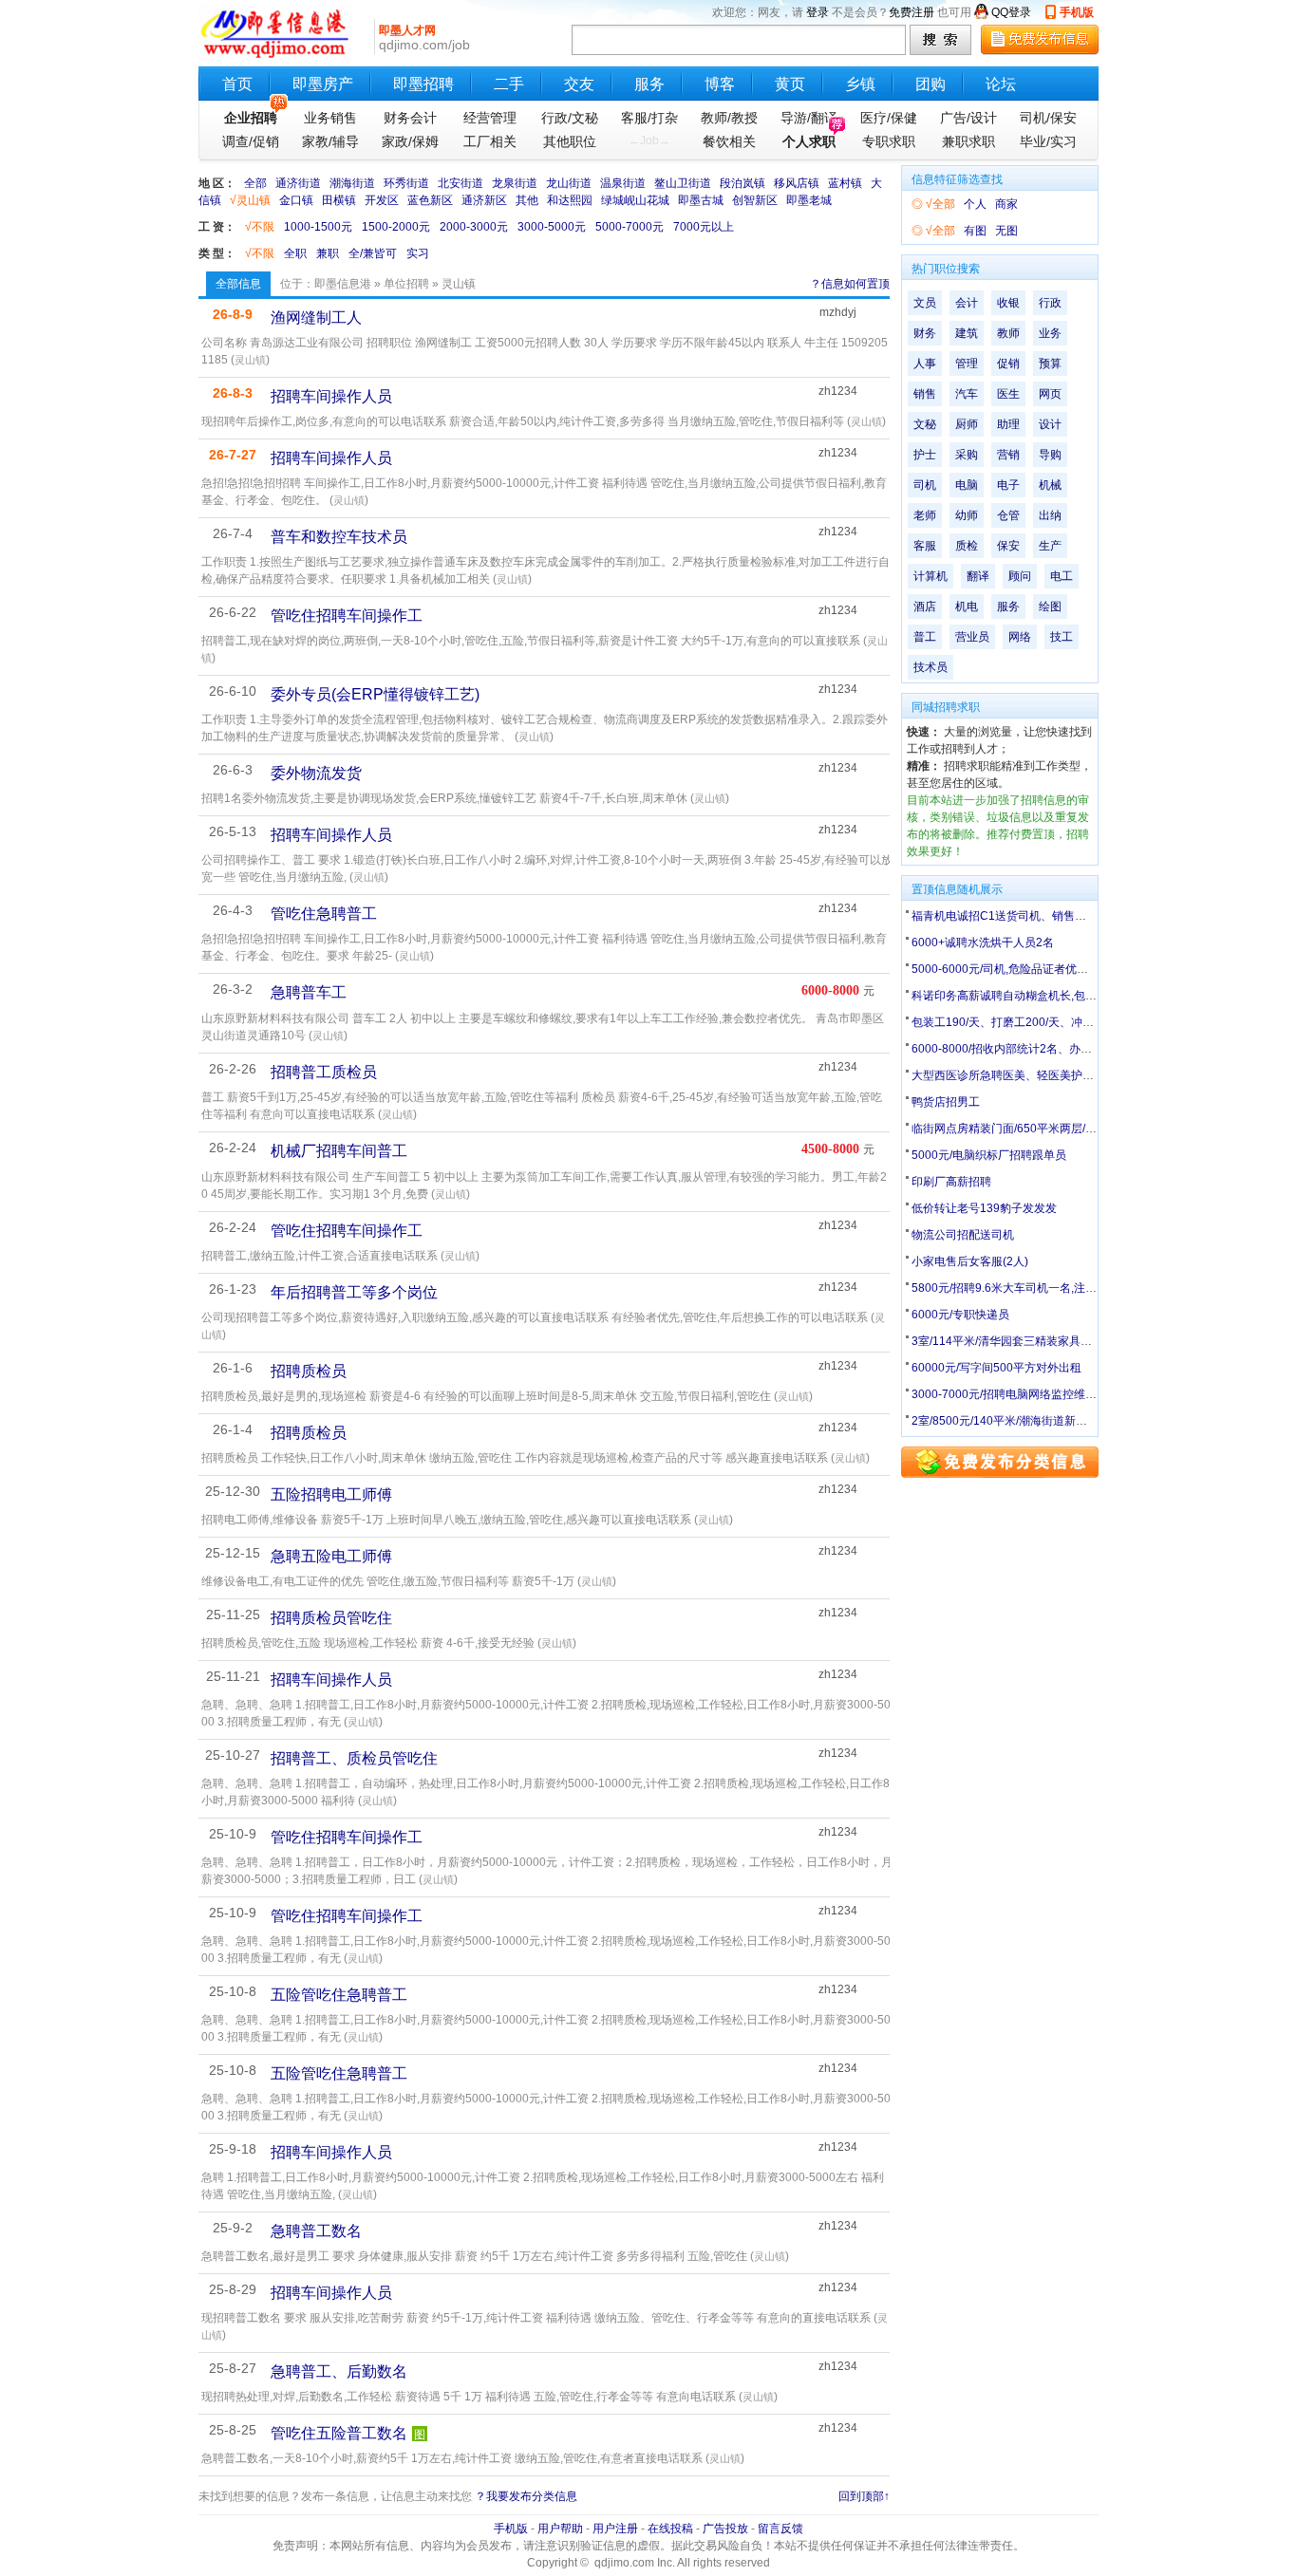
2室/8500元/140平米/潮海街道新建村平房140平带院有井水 (1061, 1421)
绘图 (1050, 607)
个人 (975, 204)
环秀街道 (406, 183)
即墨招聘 (423, 84)
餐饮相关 (729, 141)
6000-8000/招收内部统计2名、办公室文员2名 (1028, 1049)
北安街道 (461, 183)
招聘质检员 (309, 1371)
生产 (1050, 546)
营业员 (972, 637)
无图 (1006, 231)
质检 (967, 546)
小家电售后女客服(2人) (970, 1261)
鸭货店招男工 (946, 1102)
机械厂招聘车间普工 (339, 1151)
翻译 (978, 576)
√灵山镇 (250, 200)
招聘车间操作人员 (331, 396)
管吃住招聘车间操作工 (347, 616)
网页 (1050, 394)
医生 (1008, 394)
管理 (967, 364)
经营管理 (490, 118)
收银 (1008, 303)
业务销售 (330, 118)
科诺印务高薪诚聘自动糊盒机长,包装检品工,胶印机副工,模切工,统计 (1082, 996)
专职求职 (889, 141)
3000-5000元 (552, 227)
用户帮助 (560, 2529)
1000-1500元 (318, 227)
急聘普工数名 (316, 2231)
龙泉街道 (515, 183)
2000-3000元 (474, 227)
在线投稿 (670, 2529)
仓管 (1008, 515)
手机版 (1077, 12)
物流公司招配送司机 (963, 1235)
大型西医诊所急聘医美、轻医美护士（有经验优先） (1043, 1075)
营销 (1008, 455)
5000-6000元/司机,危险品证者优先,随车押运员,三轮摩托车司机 (1071, 969)
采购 (967, 455)
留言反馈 (780, 2529)
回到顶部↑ (864, 2496)
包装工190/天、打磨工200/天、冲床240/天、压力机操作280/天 (1071, 1022)
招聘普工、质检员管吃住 (354, 1758)
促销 (1008, 364)
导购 (1050, 455)
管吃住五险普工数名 (339, 2433)
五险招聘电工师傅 (331, 1494)
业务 (1050, 333)
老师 (925, 515)
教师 (1008, 333)
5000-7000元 (630, 227)
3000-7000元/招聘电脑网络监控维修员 (1010, 1394)
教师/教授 (729, 118)
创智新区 (755, 200)
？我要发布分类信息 (526, 2496)
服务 (649, 84)
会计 (967, 303)
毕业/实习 (1048, 141)
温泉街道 (623, 183)
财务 (925, 333)
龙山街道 (569, 183)
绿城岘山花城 (635, 200)
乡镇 (860, 84)
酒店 (925, 607)
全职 (295, 253)
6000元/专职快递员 (960, 1315)
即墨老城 (809, 200)
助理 (1008, 424)
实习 (418, 253)
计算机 (930, 576)
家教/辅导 (330, 141)
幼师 (967, 515)
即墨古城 (701, 200)
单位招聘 (406, 284)
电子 (1008, 485)
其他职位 (570, 141)
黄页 (790, 84)
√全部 (940, 204)
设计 (1050, 424)
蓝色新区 (430, 200)
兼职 (328, 253)
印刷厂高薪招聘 (951, 1182)
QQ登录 (1011, 12)
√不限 (260, 227)
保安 (1008, 546)
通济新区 (484, 200)
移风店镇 (797, 183)
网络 (1020, 637)
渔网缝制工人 (316, 317)
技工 (1062, 637)
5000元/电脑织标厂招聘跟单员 (989, 1155)
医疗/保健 (889, 118)
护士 (925, 455)
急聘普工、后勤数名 (339, 2371)
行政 (1050, 303)
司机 (925, 485)
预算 (1050, 364)
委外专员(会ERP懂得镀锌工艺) (375, 694)
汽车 (967, 394)
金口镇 (296, 200)
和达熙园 (570, 200)
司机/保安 (1048, 118)
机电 (967, 607)
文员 (925, 303)
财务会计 (410, 118)
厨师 (967, 424)
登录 (818, 12)
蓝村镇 (845, 183)
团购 (930, 84)
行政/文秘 (570, 118)
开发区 (382, 200)
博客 (720, 84)
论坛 (1001, 84)
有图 (975, 231)
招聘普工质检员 (324, 1072)
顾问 (1020, 576)
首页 (237, 84)
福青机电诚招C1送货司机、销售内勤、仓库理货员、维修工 (1062, 916)
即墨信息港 (343, 284)
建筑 (967, 333)
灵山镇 (250, 360)
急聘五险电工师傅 (331, 1556)
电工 (1062, 576)
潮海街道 (352, 183)
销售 (925, 394)
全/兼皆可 (373, 253)
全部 (255, 183)
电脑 (967, 485)
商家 (1006, 204)
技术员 (930, 667)
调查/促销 (251, 141)
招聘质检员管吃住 (331, 1618)
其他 (527, 200)
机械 (1050, 485)
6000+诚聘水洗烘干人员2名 (983, 943)
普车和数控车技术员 (339, 537)
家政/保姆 (410, 141)
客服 (925, 546)
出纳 (1050, 515)
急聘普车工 (309, 992)
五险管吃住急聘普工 (339, 1995)
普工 (925, 637)
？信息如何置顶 (850, 284)
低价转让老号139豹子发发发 (984, 1208)
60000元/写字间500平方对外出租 (996, 1368)
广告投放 (725, 2529)
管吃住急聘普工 (324, 914)
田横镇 (339, 200)
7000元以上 (704, 227)
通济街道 (298, 183)
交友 (579, 84)
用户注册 (615, 2529)
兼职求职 (968, 141)
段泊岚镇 (742, 183)
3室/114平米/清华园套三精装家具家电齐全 (1019, 1341)
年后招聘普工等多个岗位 (354, 1292)
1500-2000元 (396, 227)
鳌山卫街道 (683, 183)
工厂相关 (490, 141)
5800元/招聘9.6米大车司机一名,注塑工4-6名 (1024, 1288)
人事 (925, 364)
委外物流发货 (316, 773)
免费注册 (912, 12)
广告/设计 (968, 118)
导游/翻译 (809, 118)
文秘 (925, 424)
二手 (509, 84)
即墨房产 (323, 84)
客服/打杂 (649, 118)
